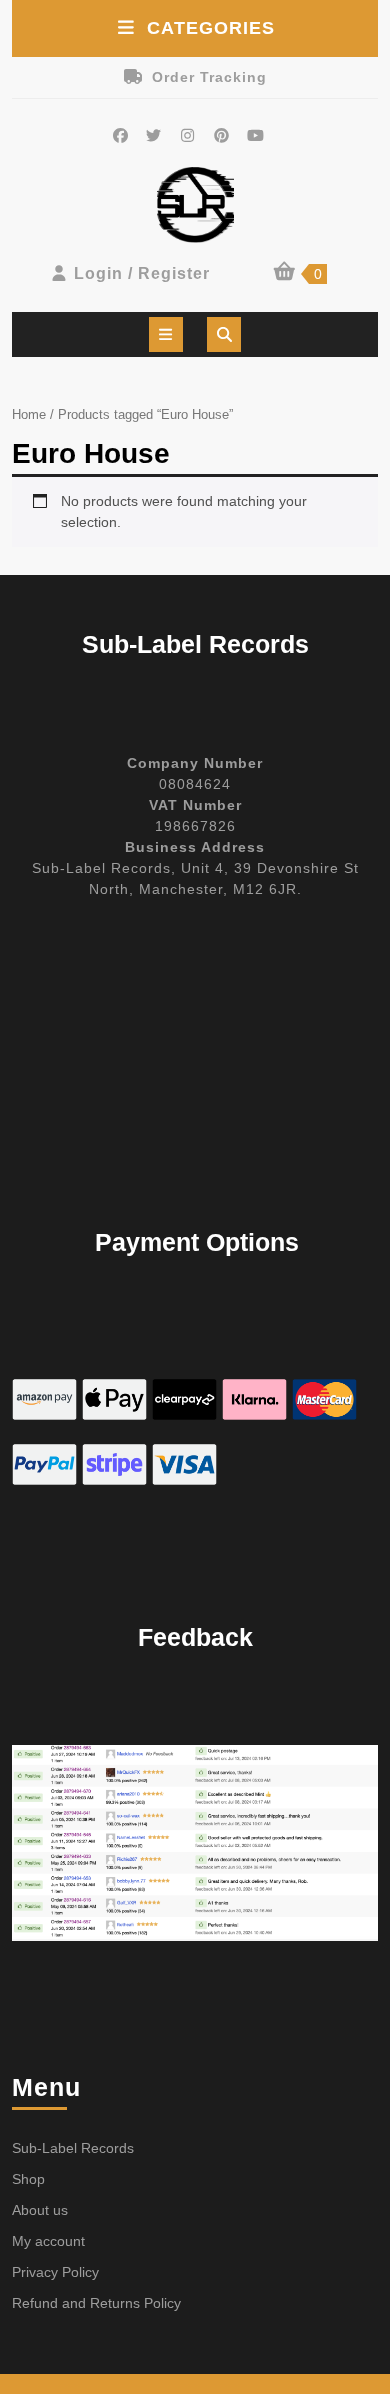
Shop (28, 2179)
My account (48, 2241)
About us (40, 2210)
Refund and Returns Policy (96, 2303)
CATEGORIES (211, 28)
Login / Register (142, 273)
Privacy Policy (55, 2272)
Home (29, 414)
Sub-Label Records (73, 2148)
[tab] (166, 334)
